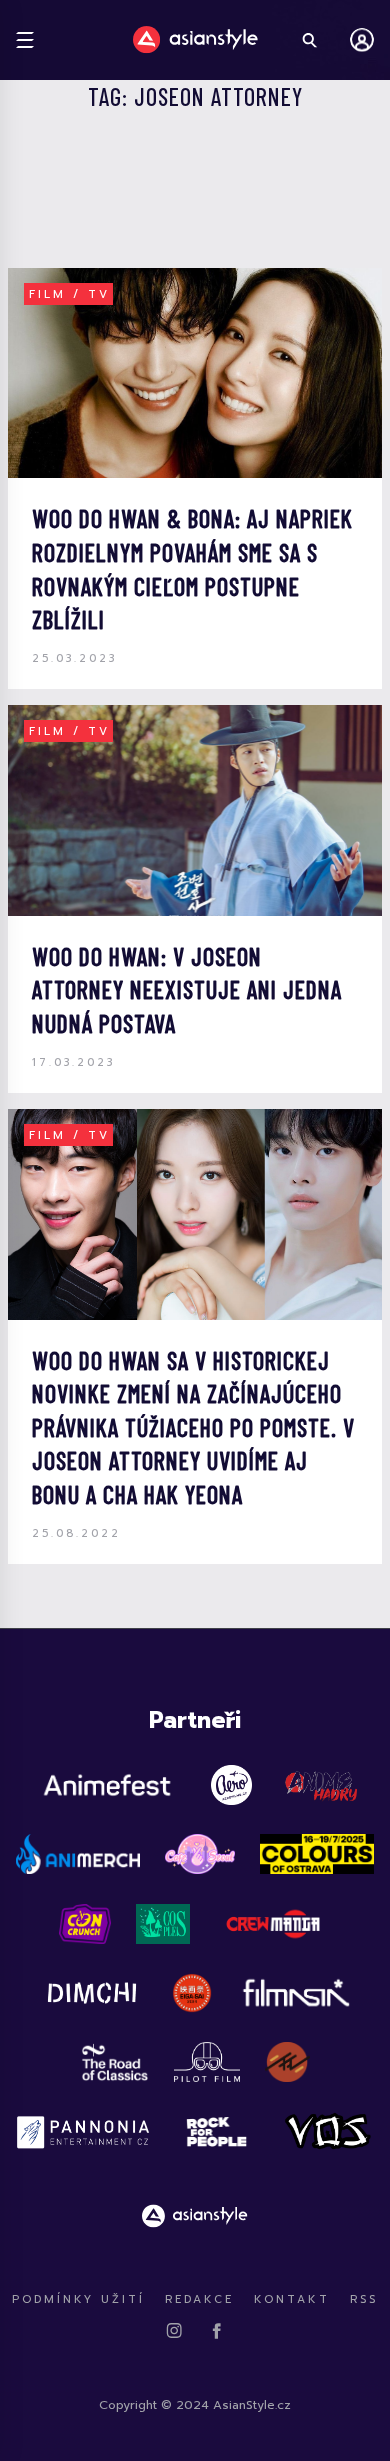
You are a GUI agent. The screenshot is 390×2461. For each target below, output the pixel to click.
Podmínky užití (78, 2299)
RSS (364, 2299)
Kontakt (292, 2299)
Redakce (199, 2299)
